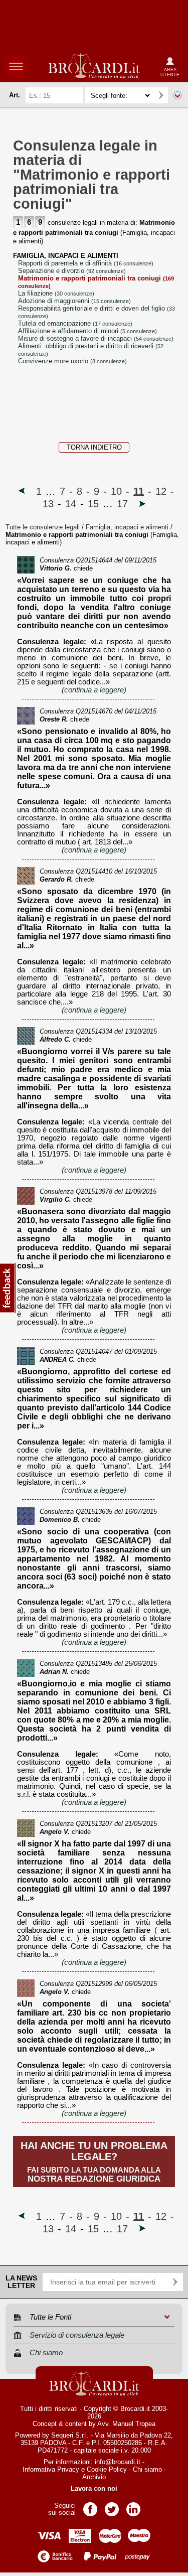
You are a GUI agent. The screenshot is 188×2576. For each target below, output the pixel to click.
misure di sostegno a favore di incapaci (96, 338)
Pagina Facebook (90, 2506)
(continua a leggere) (94, 690)
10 (116, 491)
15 (93, 504)
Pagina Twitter (112, 2506)
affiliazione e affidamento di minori (87, 331)
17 (122, 504)
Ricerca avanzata (177, 95)
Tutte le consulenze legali (43, 527)
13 (48, 504)
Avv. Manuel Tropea (126, 2424)
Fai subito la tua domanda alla (94, 2162)
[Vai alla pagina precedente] (22, 491)
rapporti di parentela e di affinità (86, 263)
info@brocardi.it (118, 2462)
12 (161, 491)
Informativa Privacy (51, 2469)
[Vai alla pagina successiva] (142, 504)
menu (16, 66)
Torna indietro (94, 447)
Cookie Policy (107, 2469)
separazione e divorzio (72, 271)
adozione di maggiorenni (74, 301)
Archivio (94, 2477)
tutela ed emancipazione (75, 323)
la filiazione (56, 293)
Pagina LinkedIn (133, 2506)
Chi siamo (147, 2469)
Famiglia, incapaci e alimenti (128, 527)
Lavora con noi (94, 2488)
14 (71, 504)
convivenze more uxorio (72, 361)
